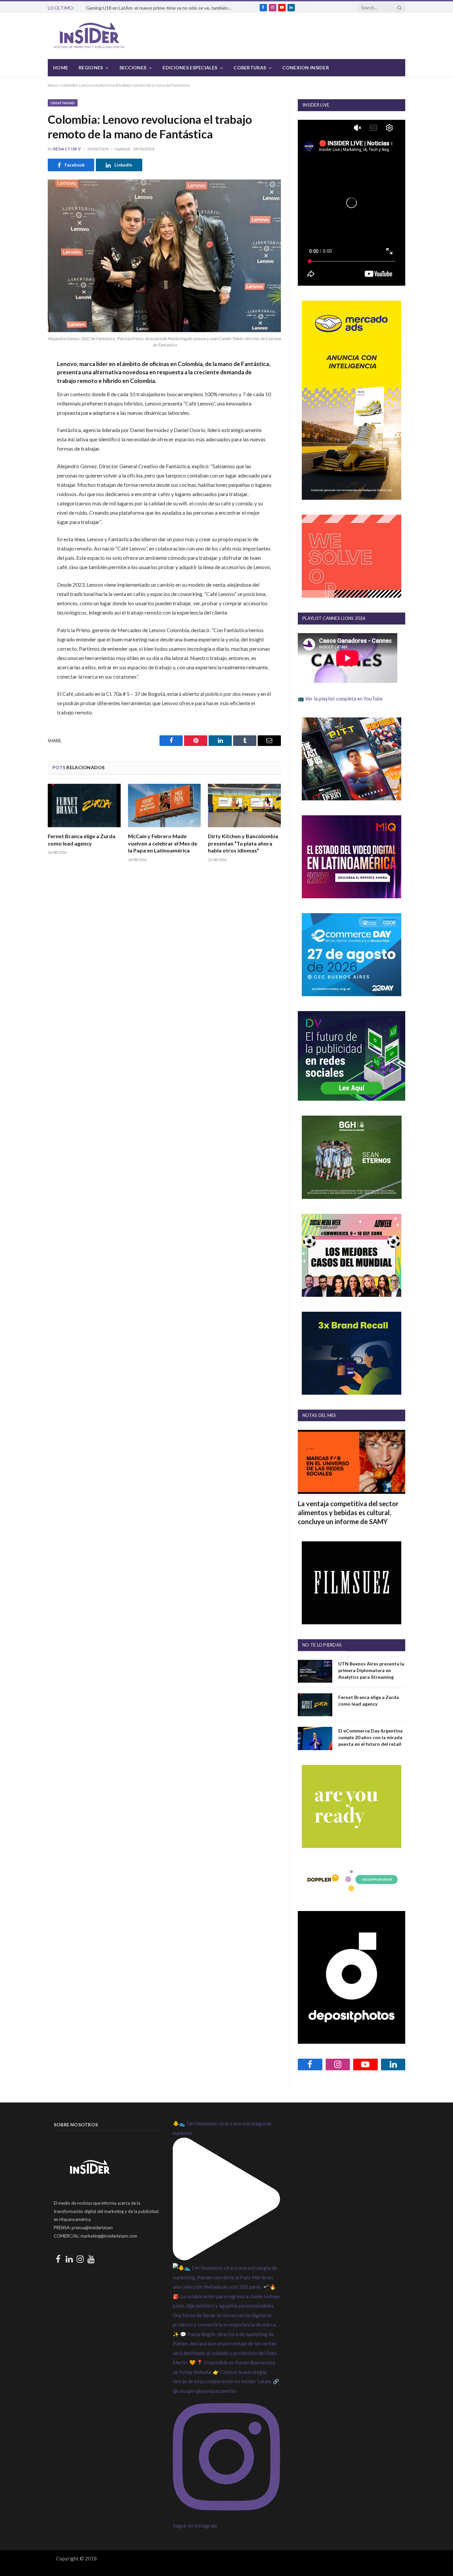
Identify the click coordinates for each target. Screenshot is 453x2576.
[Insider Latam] (90, 36)
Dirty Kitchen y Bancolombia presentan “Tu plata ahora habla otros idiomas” (243, 843)
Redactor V (67, 149)
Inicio (53, 85)
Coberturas (250, 68)
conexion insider (305, 68)
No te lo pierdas (322, 1645)
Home (61, 68)
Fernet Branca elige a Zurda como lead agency (82, 840)
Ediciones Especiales (190, 68)
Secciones (133, 68)
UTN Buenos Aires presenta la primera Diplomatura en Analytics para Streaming (371, 1670)
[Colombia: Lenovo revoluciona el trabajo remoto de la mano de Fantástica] (164, 256)
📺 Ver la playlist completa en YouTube (340, 699)
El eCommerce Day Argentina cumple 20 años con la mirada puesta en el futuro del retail (370, 1737)
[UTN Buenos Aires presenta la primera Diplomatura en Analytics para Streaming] (315, 1671)
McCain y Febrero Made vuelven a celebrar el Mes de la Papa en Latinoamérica (163, 843)
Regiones (91, 68)
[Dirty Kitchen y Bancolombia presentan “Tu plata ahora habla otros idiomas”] (244, 806)
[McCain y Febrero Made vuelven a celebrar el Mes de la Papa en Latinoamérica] (164, 806)
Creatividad (63, 103)
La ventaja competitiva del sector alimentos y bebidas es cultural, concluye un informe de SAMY (348, 1512)
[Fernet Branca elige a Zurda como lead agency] (84, 806)
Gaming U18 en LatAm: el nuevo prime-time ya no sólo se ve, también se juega (161, 8)
